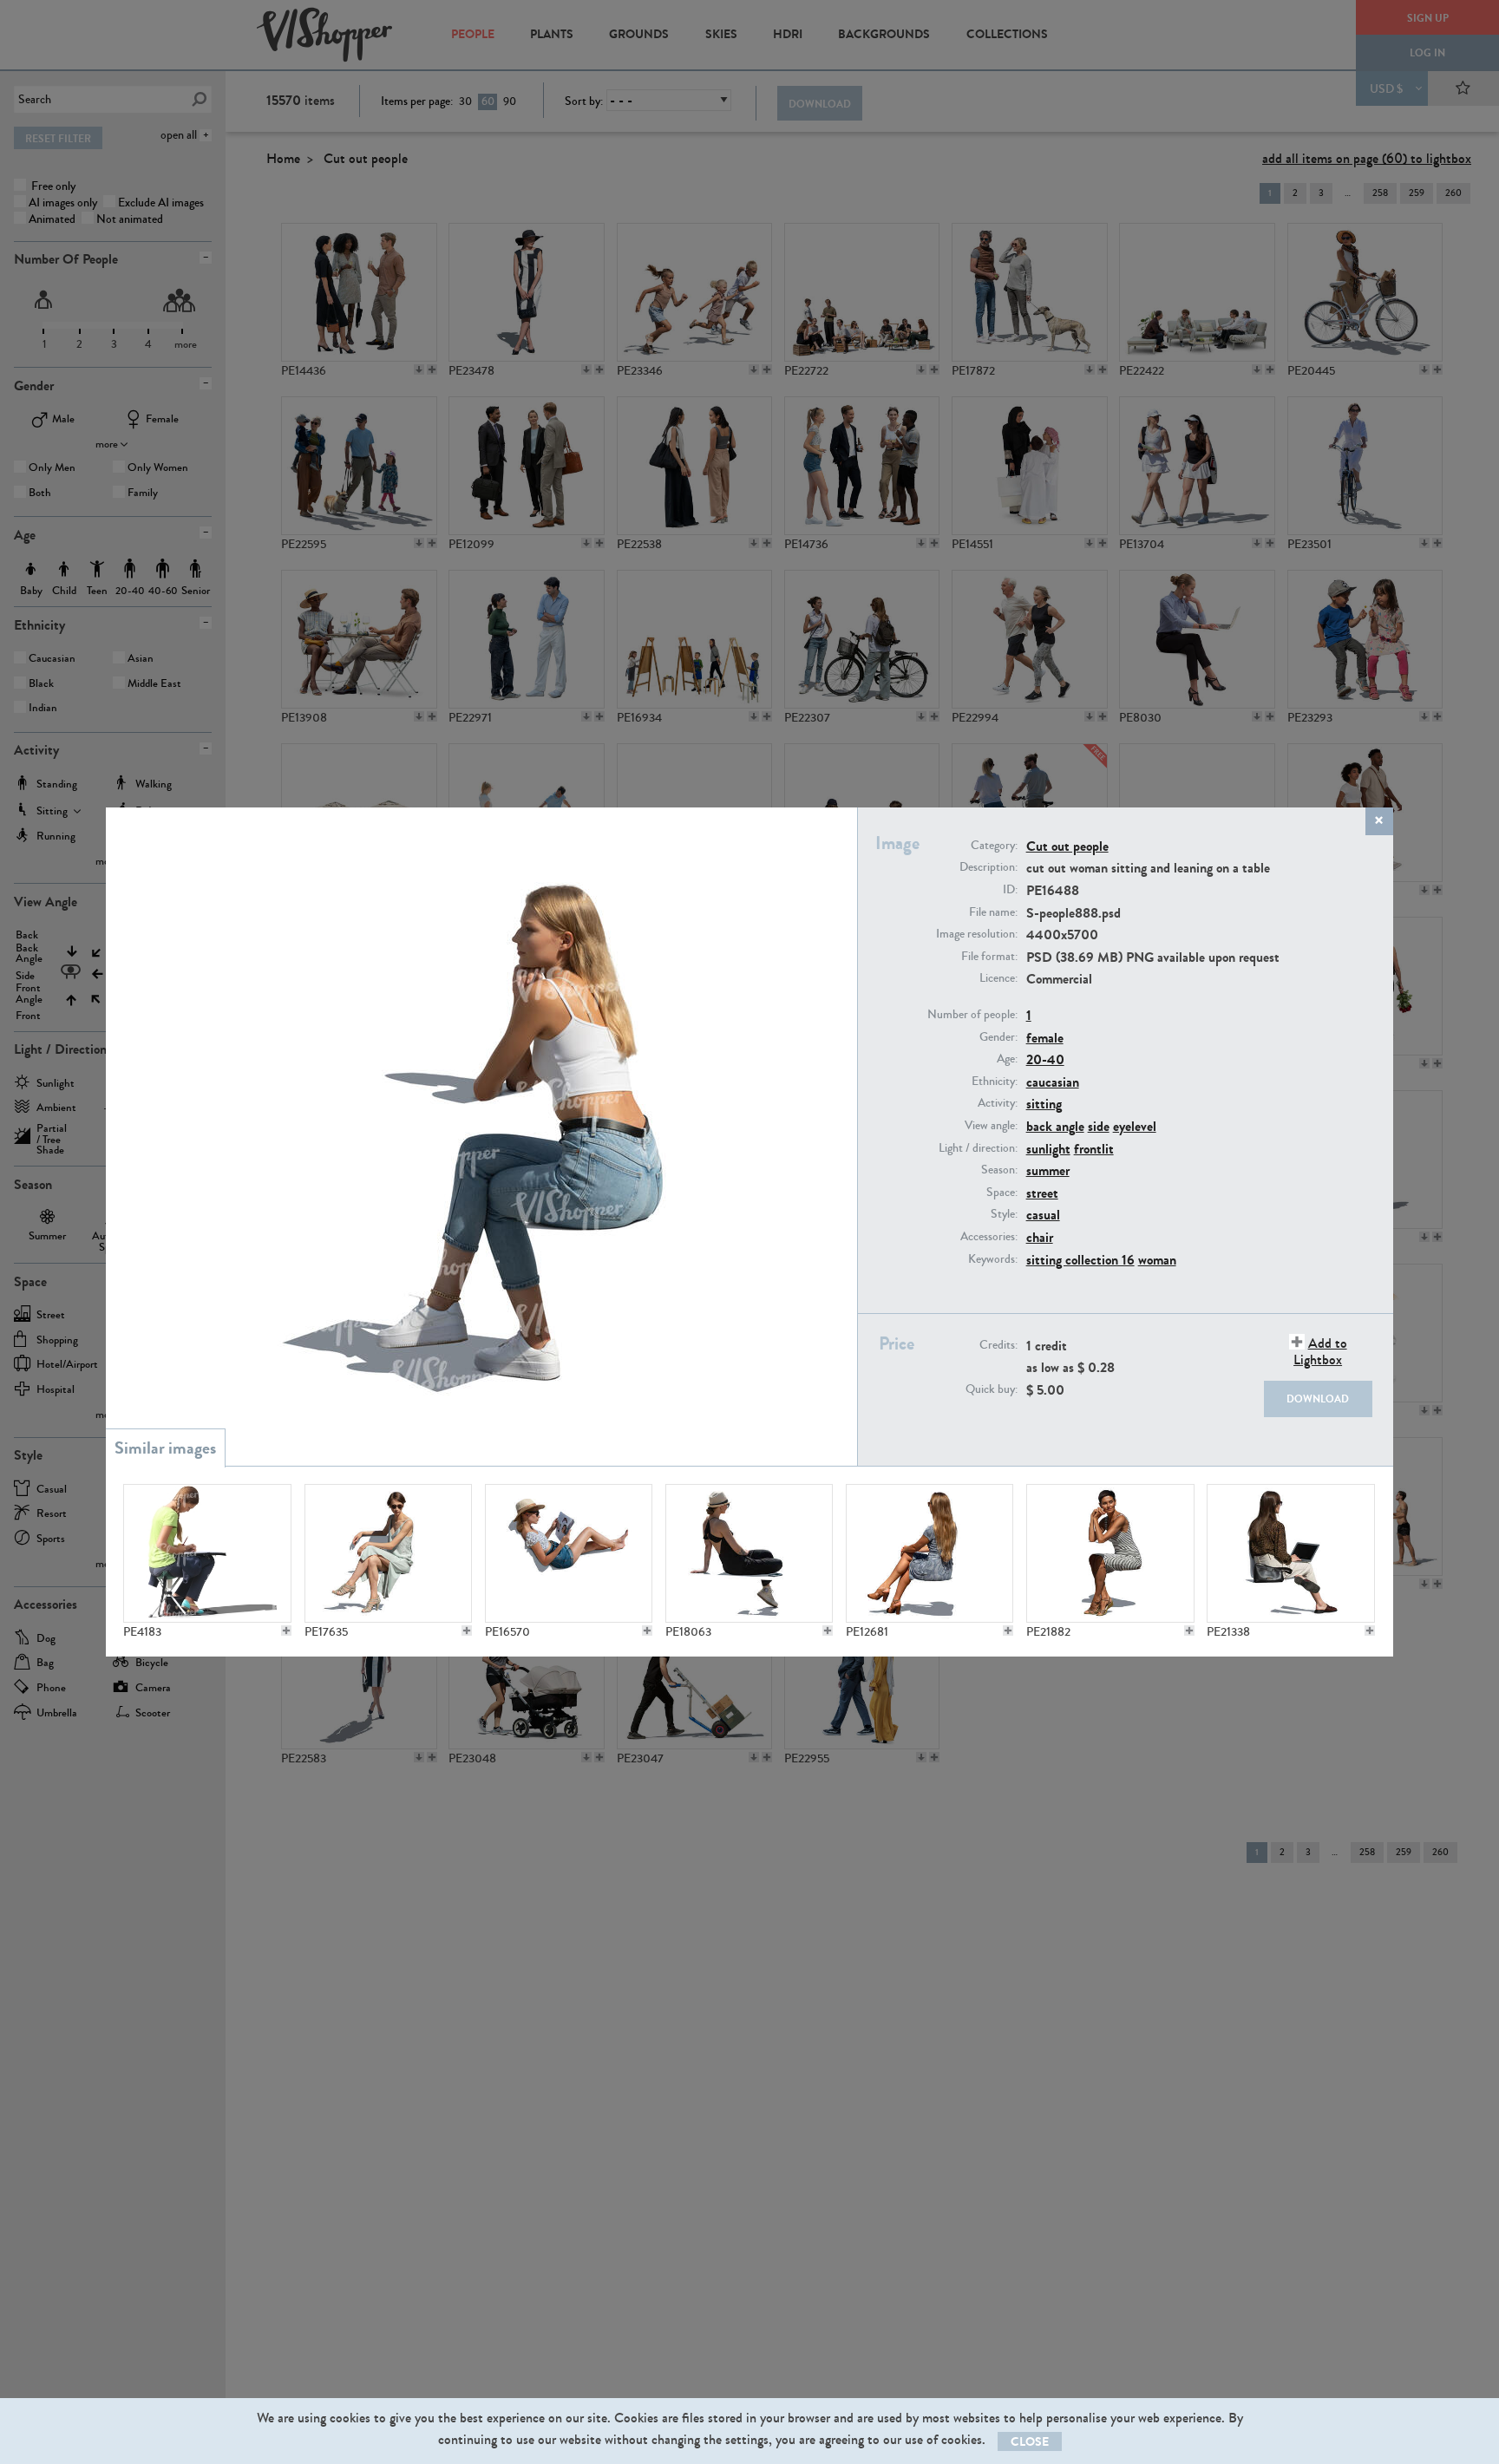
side (1099, 1126)
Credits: (998, 1345)
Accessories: (989, 1237)
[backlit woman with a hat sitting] (749, 1553)
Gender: (998, 1037)
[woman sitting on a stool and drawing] (207, 1553)
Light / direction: (978, 1148)
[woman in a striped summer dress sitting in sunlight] (1110, 1553)
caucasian (1053, 1082)
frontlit (1094, 1149)
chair (1040, 1237)
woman (1157, 1260)
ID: (1010, 890)
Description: (988, 867)
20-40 (1045, 1059)
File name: (993, 912)
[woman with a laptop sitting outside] (1291, 1553)
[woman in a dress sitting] (389, 1553)
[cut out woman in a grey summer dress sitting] (930, 1553)
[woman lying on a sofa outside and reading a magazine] (569, 1553)
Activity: (998, 1103)
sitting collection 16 (1080, 1260)
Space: (1002, 1193)
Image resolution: (977, 934)
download (1318, 1399)
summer (1048, 1170)
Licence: (998, 978)
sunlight (1048, 1149)
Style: (1004, 1214)
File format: (989, 957)
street (1042, 1193)
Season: (999, 1170)
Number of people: (972, 1015)
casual (1043, 1215)
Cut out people (1067, 846)
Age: (1007, 1059)
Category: (994, 846)
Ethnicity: (995, 1082)
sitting (1044, 1104)
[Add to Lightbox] (286, 1631)
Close (1030, 2442)
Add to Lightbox (1320, 1351)
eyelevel (1135, 1126)
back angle (1055, 1126)
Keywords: (993, 1259)
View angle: (991, 1126)
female (1045, 1038)
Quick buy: (992, 1389)
